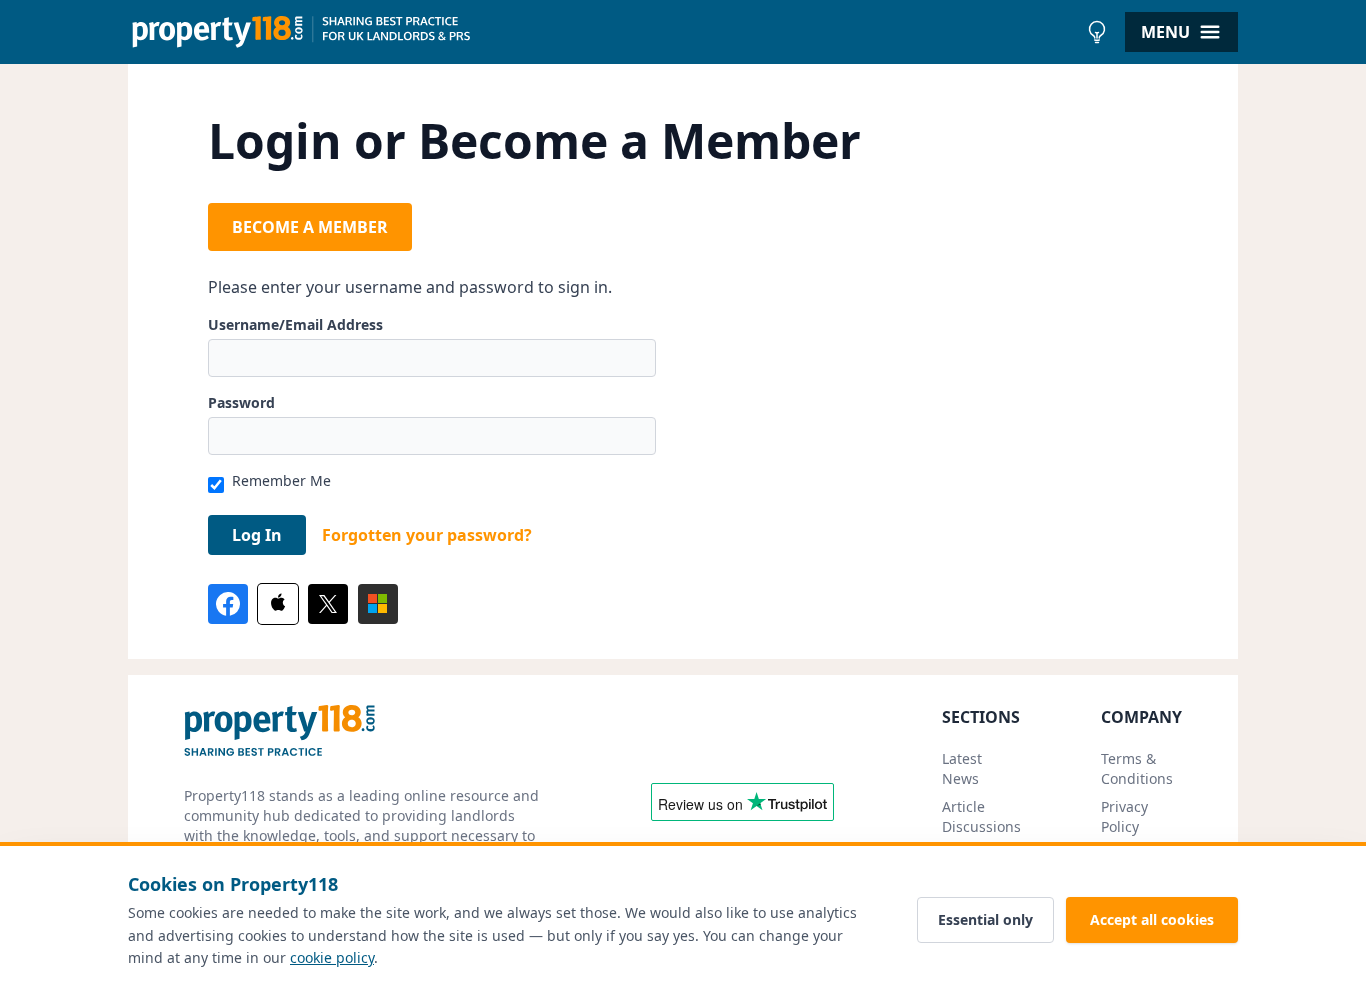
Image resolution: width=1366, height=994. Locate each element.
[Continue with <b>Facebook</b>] (228, 604)
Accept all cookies (1152, 919)
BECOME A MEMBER (310, 227)
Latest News (962, 768)
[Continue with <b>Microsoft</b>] (378, 604)
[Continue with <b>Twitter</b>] (328, 604)
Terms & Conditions (1137, 768)
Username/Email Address (295, 324)
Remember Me (281, 480)
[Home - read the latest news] (602, 32)
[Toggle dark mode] (1097, 32)
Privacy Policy (1124, 816)
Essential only (985, 919)
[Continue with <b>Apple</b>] (278, 604)
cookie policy (332, 957)
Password (241, 402)
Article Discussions (981, 816)
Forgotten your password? (427, 535)
